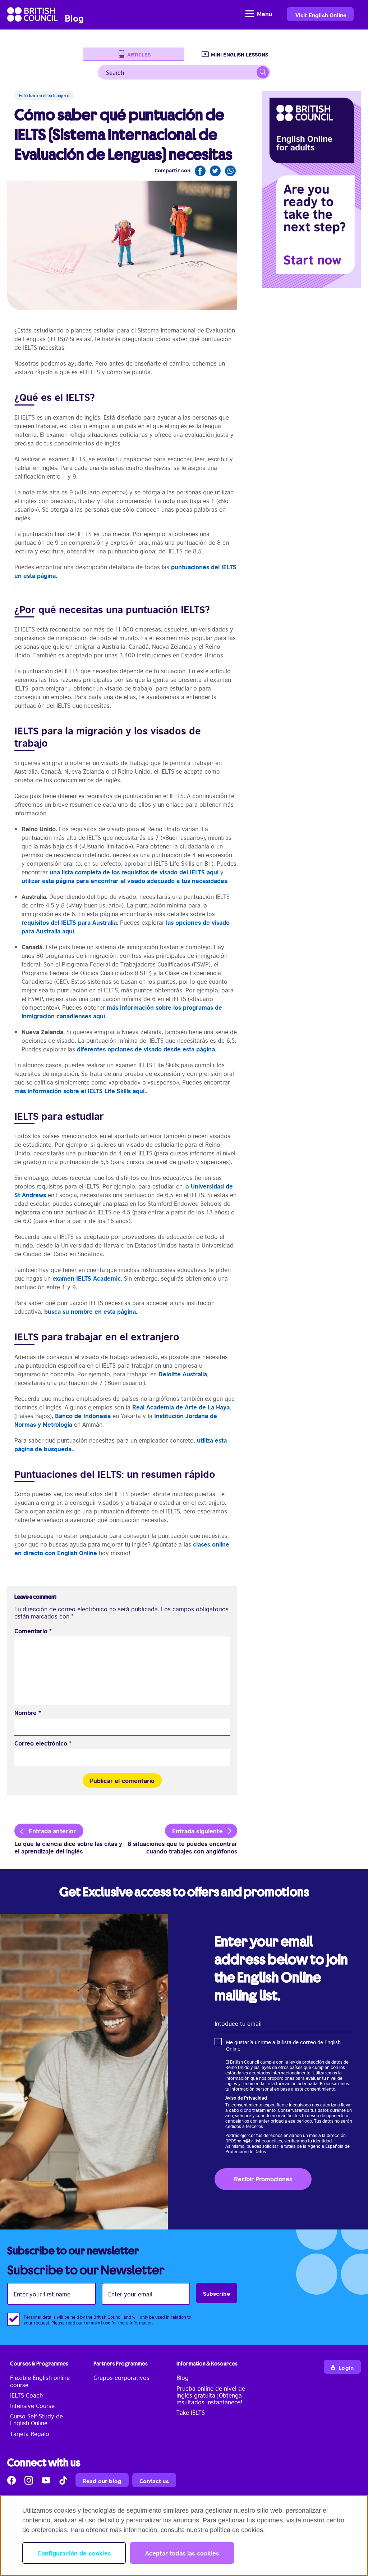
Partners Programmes (121, 2364)
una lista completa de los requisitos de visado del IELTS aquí (134, 872)
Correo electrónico (43, 1743)
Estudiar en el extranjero (44, 95)
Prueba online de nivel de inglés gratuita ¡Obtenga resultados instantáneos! (211, 2395)
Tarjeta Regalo (30, 2434)
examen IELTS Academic (87, 1278)
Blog (183, 2377)
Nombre (28, 1713)
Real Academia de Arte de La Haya (181, 1407)
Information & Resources (207, 2364)
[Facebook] (200, 171)
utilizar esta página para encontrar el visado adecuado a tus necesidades (124, 880)
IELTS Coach (26, 2395)
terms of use (97, 2322)
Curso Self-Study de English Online (36, 2419)
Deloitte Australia (183, 1374)
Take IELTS (191, 2412)
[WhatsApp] (230, 171)
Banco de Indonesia (83, 1415)
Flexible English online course (40, 2381)
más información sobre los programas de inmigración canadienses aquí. (122, 1011)
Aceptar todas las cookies (182, 2553)
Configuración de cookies (74, 2553)
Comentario (33, 1631)
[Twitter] (215, 171)
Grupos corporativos (121, 2377)
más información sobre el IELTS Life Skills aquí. (80, 1090)
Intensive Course (32, 2405)
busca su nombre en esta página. (91, 1311)
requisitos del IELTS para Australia (69, 922)
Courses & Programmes (39, 2364)
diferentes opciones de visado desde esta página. (147, 1049)
